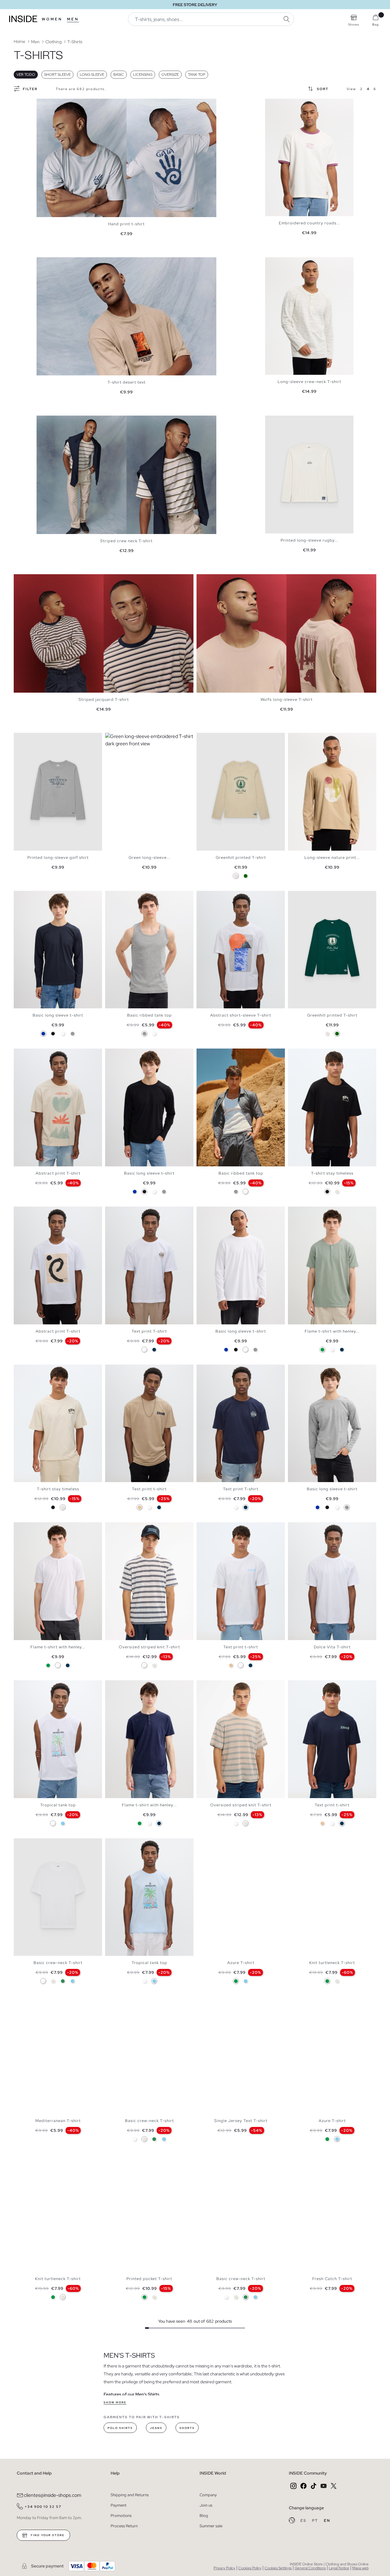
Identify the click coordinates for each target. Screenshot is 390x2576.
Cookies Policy (250, 2568)
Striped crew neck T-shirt (126, 541)
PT (316, 2521)
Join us (206, 2505)
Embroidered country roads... (309, 223)
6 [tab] (126, 896)
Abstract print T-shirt (58, 1173)
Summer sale (211, 2526)
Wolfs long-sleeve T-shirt (287, 699)
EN (327, 2521)
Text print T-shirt (149, 1331)
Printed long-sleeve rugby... (309, 540)
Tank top (197, 75)
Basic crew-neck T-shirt (58, 1963)
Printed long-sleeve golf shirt (58, 857)
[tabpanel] (126, 158)
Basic (119, 75)
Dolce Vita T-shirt (332, 1647)
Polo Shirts (120, 2428)
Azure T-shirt (241, 1963)
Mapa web (360, 2568)
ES (304, 2521)
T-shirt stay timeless (332, 1173)
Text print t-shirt (149, 1489)
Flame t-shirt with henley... (332, 1331)
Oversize (170, 75)
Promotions (121, 2516)
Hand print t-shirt (126, 224)
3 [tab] (277, 104)
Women (52, 19)
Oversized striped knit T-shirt (149, 1647)
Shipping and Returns (130, 2495)
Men (73, 19)
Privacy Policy (224, 2568)
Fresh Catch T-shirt (332, 2279)
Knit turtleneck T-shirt (332, 1963)
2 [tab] (274, 104)
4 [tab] (280, 104)
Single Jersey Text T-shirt (241, 2121)
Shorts (187, 2428)
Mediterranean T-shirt (58, 2121)
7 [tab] (129, 896)
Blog (204, 2516)
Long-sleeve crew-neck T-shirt (309, 382)
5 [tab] (283, 104)
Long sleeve (92, 75)
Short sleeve (57, 75)
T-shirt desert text (127, 382)
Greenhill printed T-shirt (241, 857)
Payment (119, 2505)
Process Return (124, 2526)
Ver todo (26, 75)
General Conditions (310, 2568)
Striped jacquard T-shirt (104, 699)
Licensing (143, 75)
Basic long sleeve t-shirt (58, 1015)
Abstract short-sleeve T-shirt (241, 1015)
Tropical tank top (58, 1805)
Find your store (47, 2535)
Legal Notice (339, 2568)
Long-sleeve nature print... (332, 857)
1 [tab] (271, 104)
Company (208, 2495)
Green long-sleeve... (149, 857)
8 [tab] (224, 1054)
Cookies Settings (278, 2568)
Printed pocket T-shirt (149, 2279)
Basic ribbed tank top (149, 1015)
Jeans (156, 2428)
